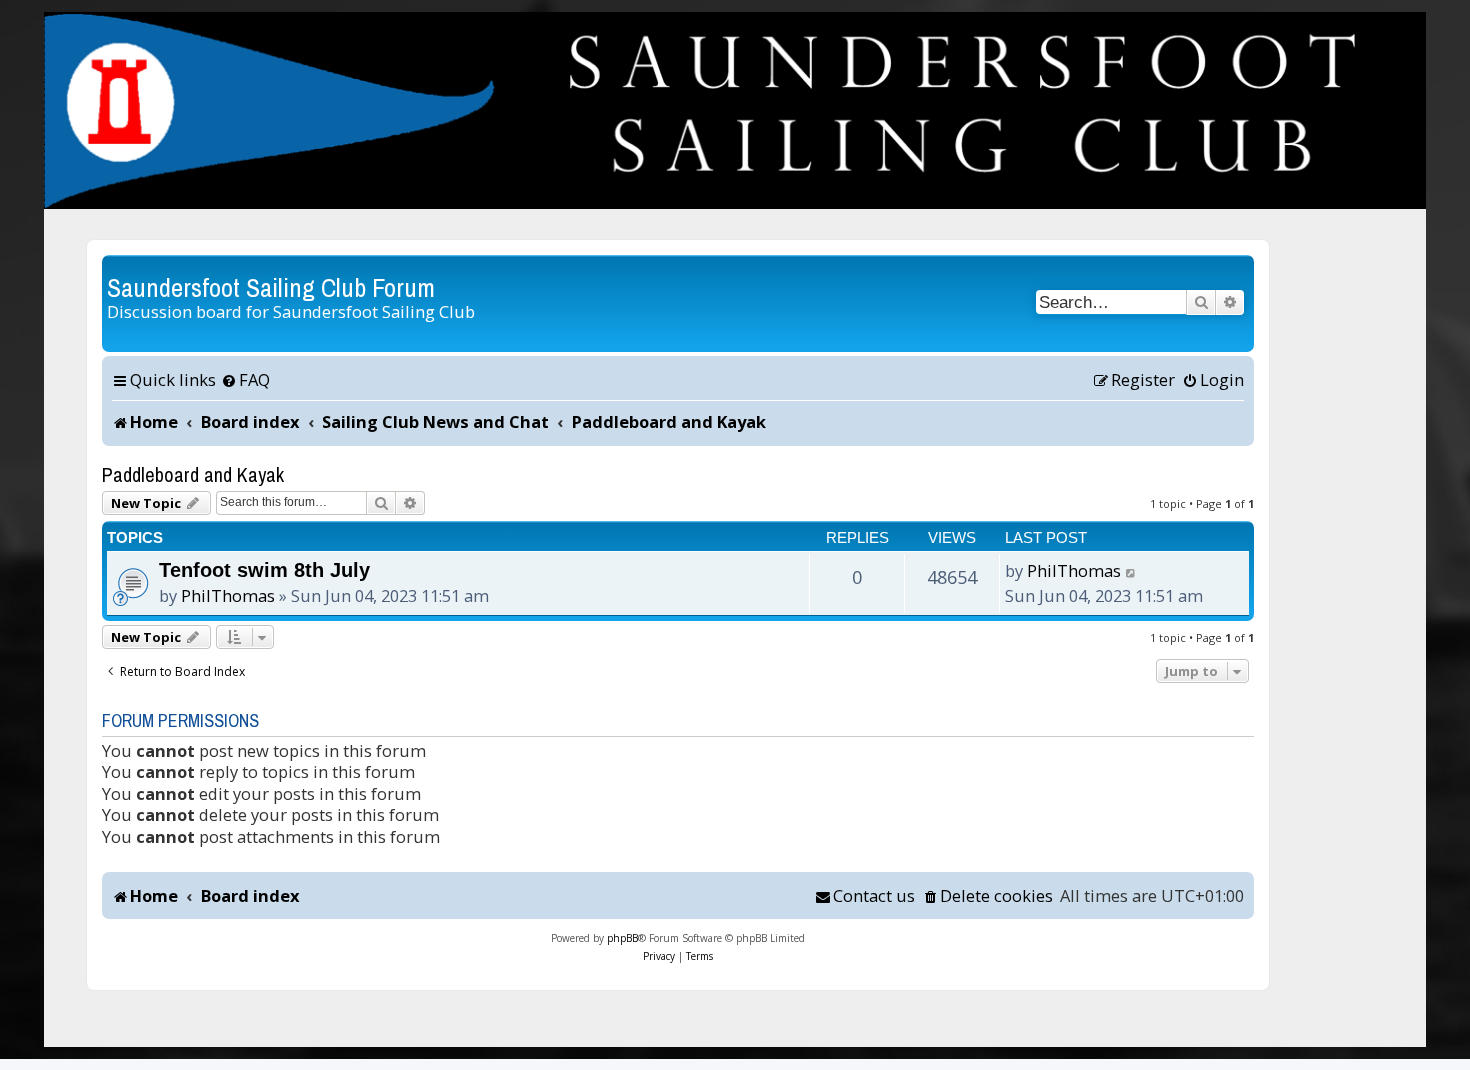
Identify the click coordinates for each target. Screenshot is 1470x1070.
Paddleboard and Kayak (193, 475)
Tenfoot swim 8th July (264, 570)
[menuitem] (245, 380)
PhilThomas (228, 595)
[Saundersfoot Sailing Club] (735, 110)
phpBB (622, 938)
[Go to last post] (1131, 571)
